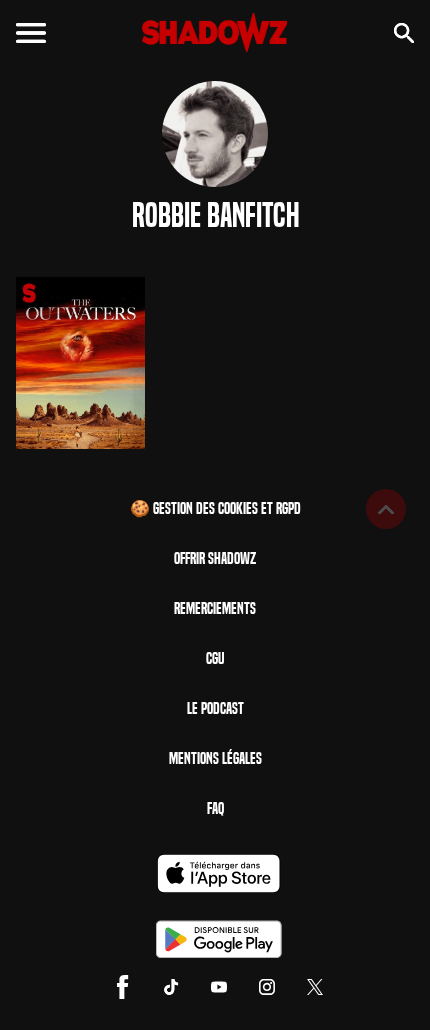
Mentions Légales (215, 758)
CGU (215, 658)
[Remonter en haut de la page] (386, 509)
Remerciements (215, 608)
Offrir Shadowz (215, 558)
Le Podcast (215, 708)
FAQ (215, 808)
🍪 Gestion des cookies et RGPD (215, 508)
